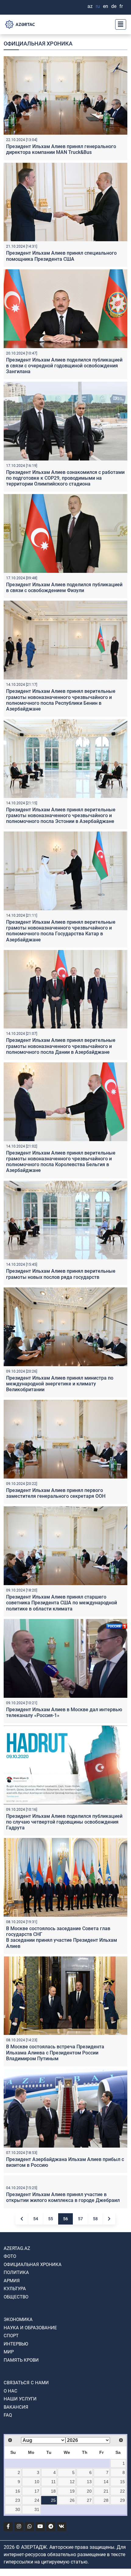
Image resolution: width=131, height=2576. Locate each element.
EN (106, 6)
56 (65, 2290)
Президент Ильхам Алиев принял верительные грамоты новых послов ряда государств (61, 1274)
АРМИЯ (12, 2352)
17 (37, 2563)
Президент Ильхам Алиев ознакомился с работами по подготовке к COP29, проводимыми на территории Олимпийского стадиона (65, 478)
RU (98, 6)
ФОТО (10, 2328)
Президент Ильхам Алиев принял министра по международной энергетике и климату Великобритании (60, 1384)
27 (89, 2572)
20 (89, 2563)
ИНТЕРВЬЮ (16, 2415)
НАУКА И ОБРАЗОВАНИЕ (30, 2399)
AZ (90, 6)
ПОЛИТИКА (16, 2344)
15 (122, 2553)
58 (95, 2290)
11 (53, 2553)
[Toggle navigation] (119, 24)
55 (51, 2290)
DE (114, 6)
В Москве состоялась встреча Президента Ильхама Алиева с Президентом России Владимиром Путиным (55, 2052)
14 (106, 2553)
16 (18, 2563)
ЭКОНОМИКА (18, 2391)
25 (53, 2572)
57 (80, 2290)
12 (72, 2553)
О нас (11, 2462)
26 (72, 2572)
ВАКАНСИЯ (16, 2479)
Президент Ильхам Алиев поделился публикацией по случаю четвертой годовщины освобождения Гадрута (64, 1822)
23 (18, 2572)
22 (122, 2563)
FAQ (8, 2487)
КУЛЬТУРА (15, 2360)
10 (37, 2553)
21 (106, 2563)
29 (122, 2572)
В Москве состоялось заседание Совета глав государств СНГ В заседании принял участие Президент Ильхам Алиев (62, 1937)
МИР (9, 2423)
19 (72, 2563)
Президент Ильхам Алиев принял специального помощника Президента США (61, 256)
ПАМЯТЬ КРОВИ (21, 2432)
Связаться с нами (26, 2454)
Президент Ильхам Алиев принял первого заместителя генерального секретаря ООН (56, 1493)
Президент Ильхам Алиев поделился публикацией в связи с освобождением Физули (64, 588)
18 (53, 2563)
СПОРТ (11, 2407)
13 (89, 2553)
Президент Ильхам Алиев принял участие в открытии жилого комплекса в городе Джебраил (63, 2269)
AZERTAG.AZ (17, 2320)
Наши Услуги (20, 2470)
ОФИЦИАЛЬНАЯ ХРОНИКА (33, 2336)
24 (37, 2572)
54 (36, 2290)
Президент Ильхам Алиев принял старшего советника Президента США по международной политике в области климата (62, 1603)
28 (106, 2572)
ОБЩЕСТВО (16, 2368)
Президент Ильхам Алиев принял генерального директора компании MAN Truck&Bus (61, 149)
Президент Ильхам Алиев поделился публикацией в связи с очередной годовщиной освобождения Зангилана (64, 366)
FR (121, 6)
